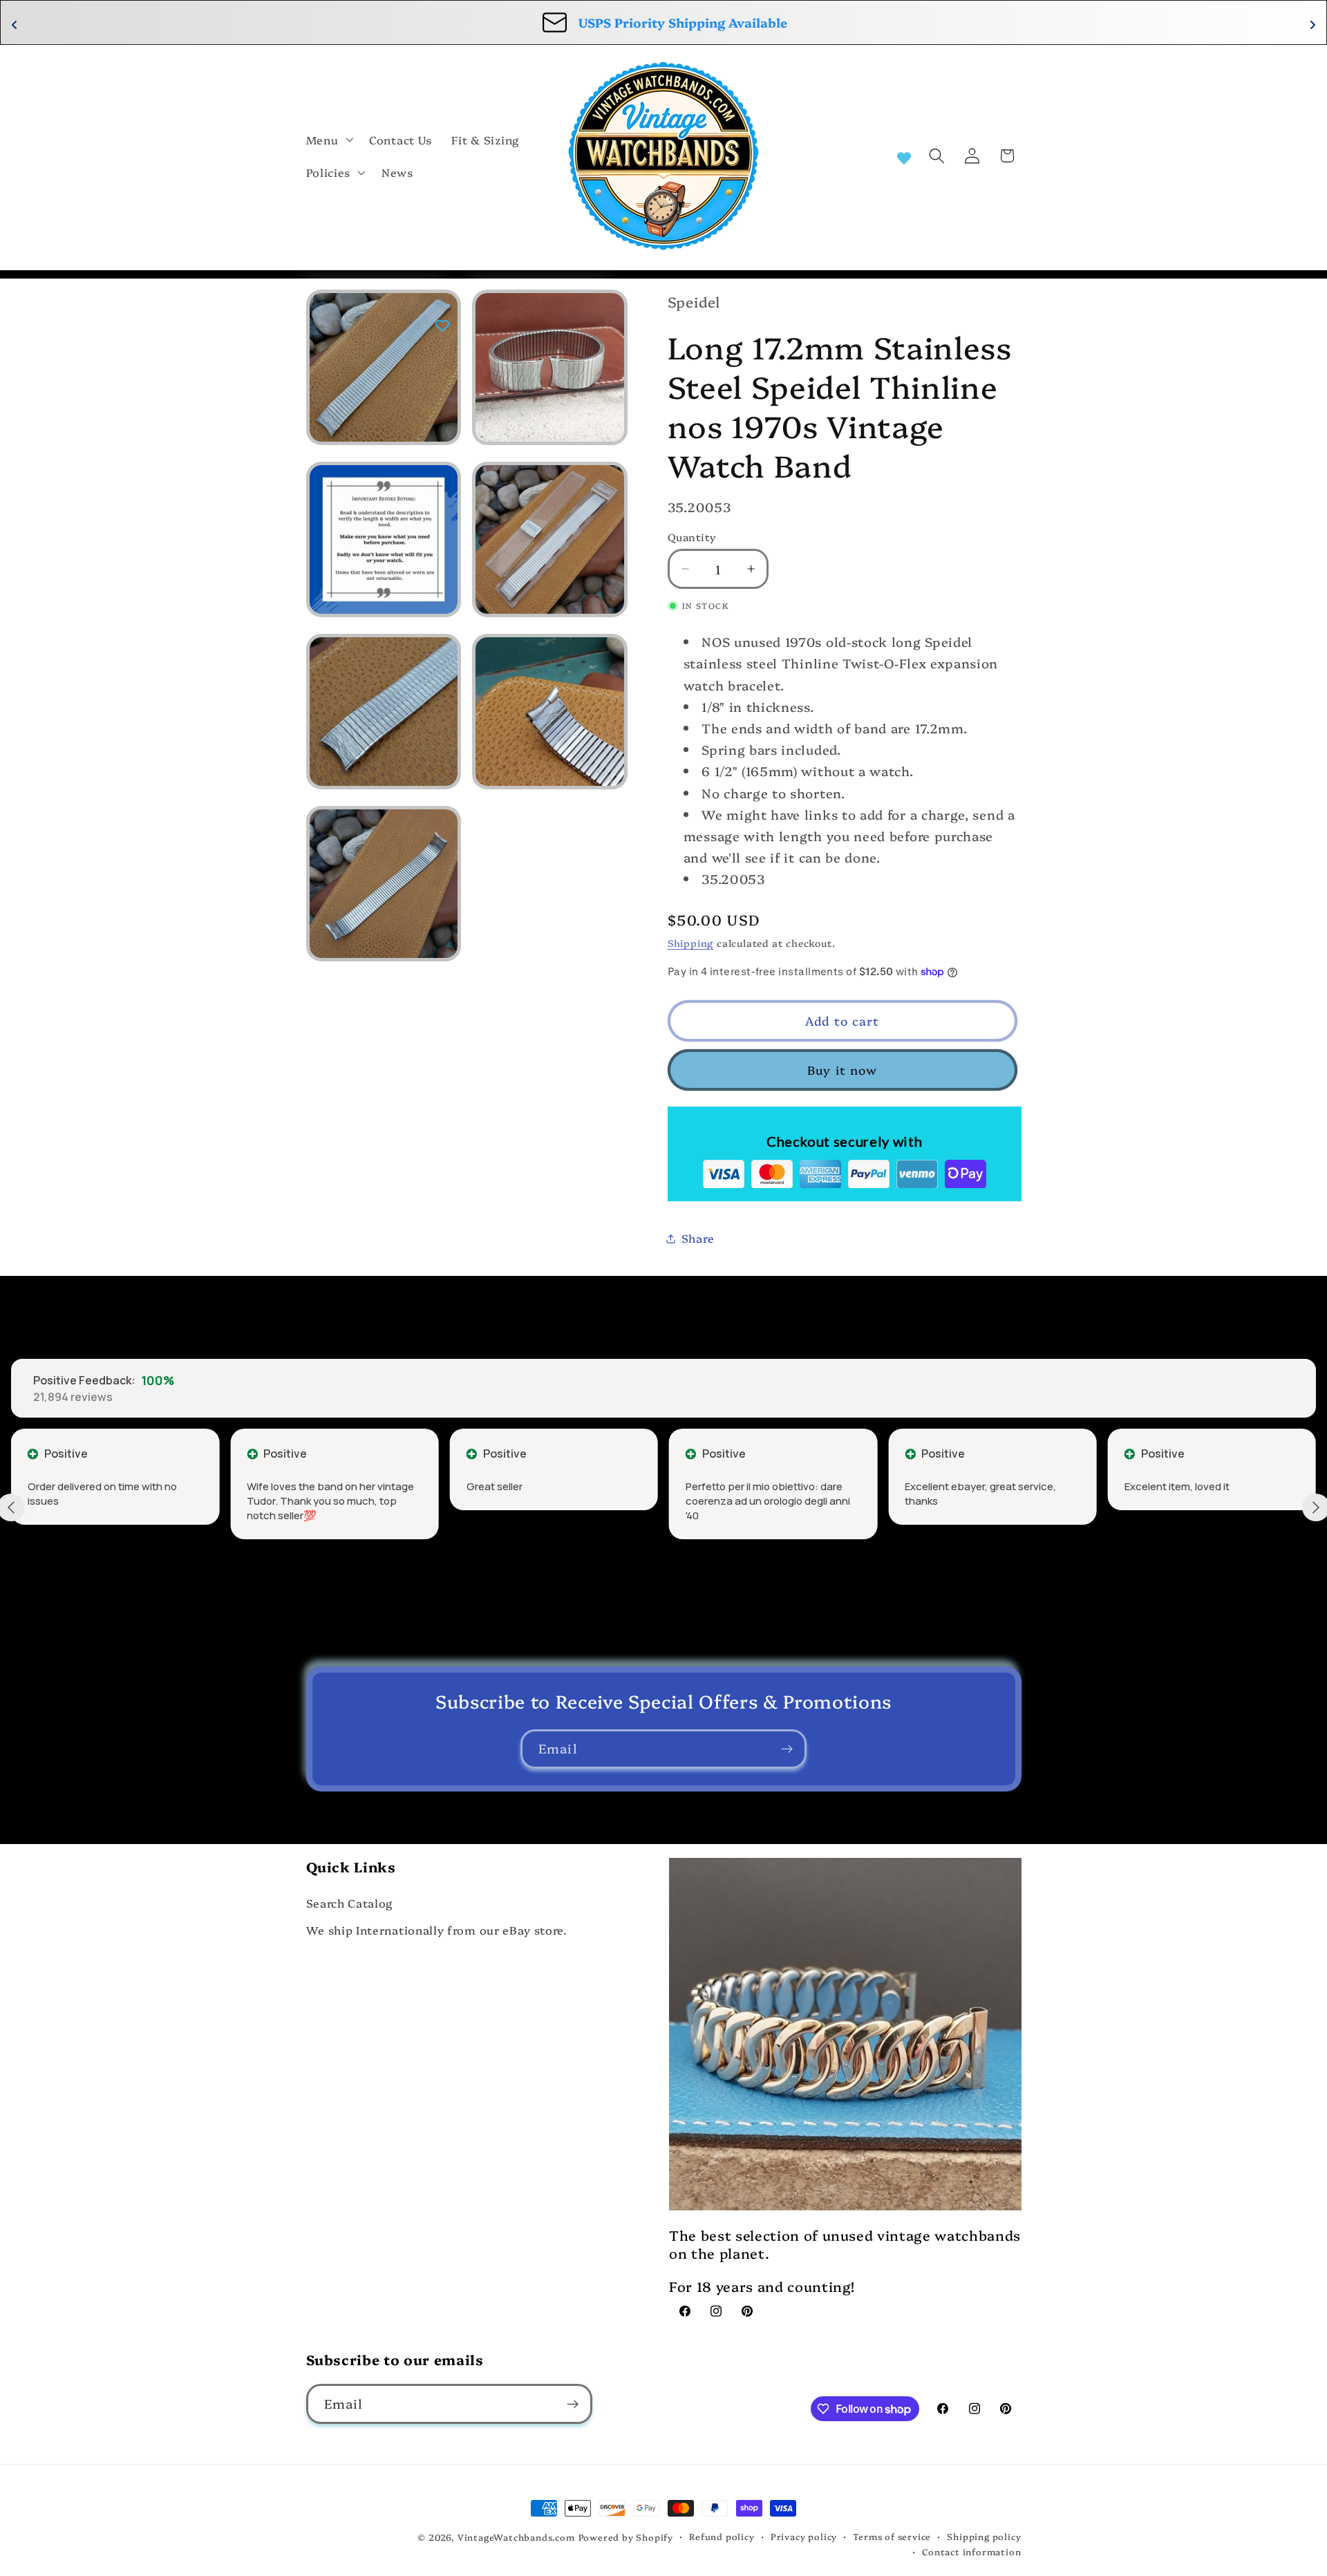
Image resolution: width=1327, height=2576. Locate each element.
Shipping (690, 942)
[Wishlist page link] (904, 156)
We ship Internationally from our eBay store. (437, 1930)
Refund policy (722, 2536)
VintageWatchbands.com (516, 2537)
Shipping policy (984, 2536)
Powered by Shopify (626, 2537)
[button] (328, 140)
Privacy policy (804, 2536)
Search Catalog (350, 1903)
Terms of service (892, 2536)
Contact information (971, 2551)
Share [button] (698, 1238)
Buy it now (843, 1070)
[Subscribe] (787, 1749)
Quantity (692, 537)
